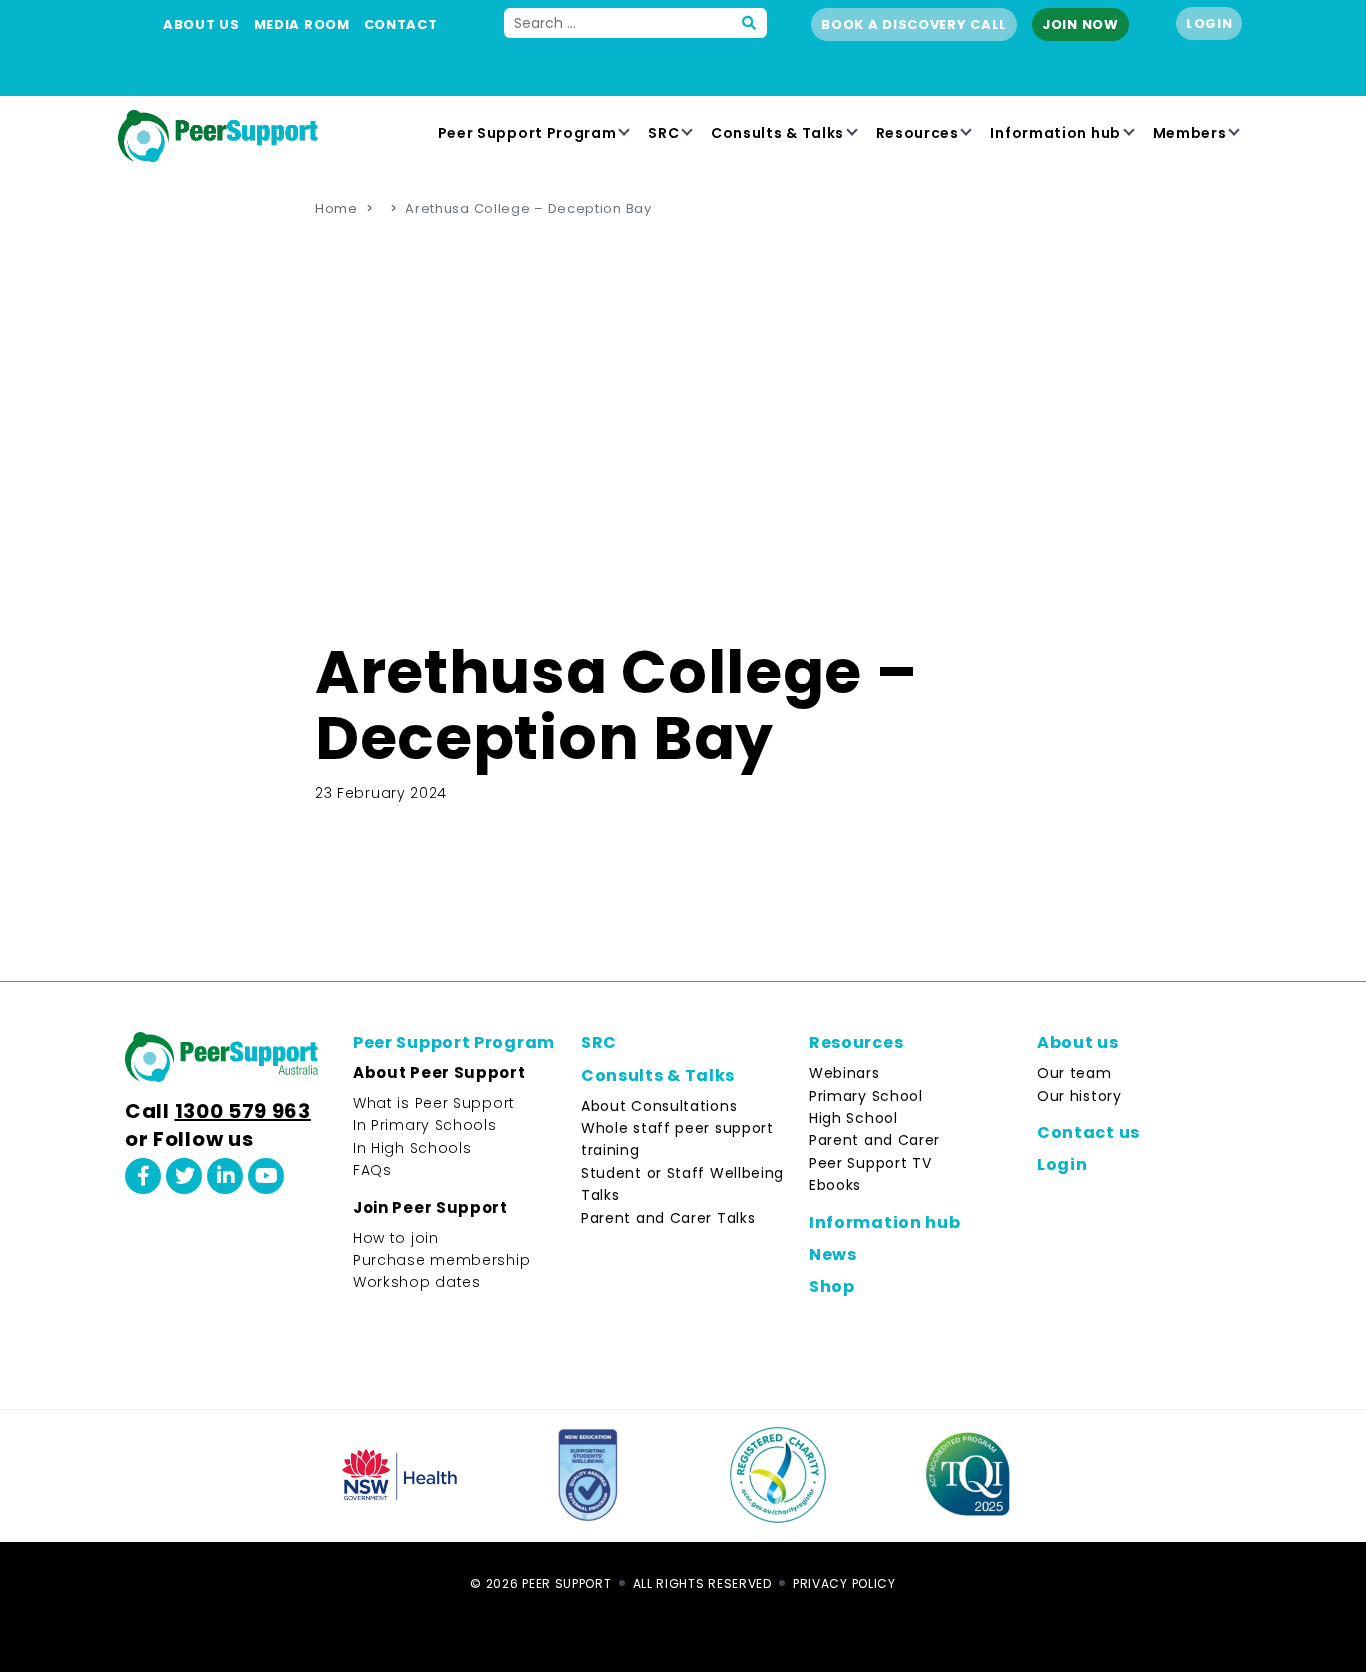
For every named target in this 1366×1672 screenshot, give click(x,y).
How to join (396, 1238)
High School (853, 1118)
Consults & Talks (777, 133)
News (833, 1254)
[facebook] (143, 1176)
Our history (1079, 1096)
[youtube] (266, 1176)
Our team (1074, 1073)
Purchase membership (441, 1260)
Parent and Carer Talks (668, 1218)
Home (336, 208)
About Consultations (659, 1106)
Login (1209, 23)
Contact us (1088, 1132)
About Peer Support (439, 1072)
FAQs (372, 1170)
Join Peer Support (430, 1207)
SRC (663, 133)
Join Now (1080, 24)
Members (1190, 133)
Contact (401, 24)
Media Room (302, 24)
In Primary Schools (425, 1125)
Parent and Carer (874, 1140)
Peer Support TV (870, 1163)
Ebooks (835, 1185)
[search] (750, 23)
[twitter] (184, 1176)
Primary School (866, 1096)
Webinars (844, 1073)
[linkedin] (225, 1176)
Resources (917, 133)
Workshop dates (417, 1282)
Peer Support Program (527, 133)
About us (201, 24)
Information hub (1055, 133)
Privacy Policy (844, 1583)
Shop (832, 1286)
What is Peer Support (434, 1103)
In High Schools (412, 1148)
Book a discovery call (914, 24)
